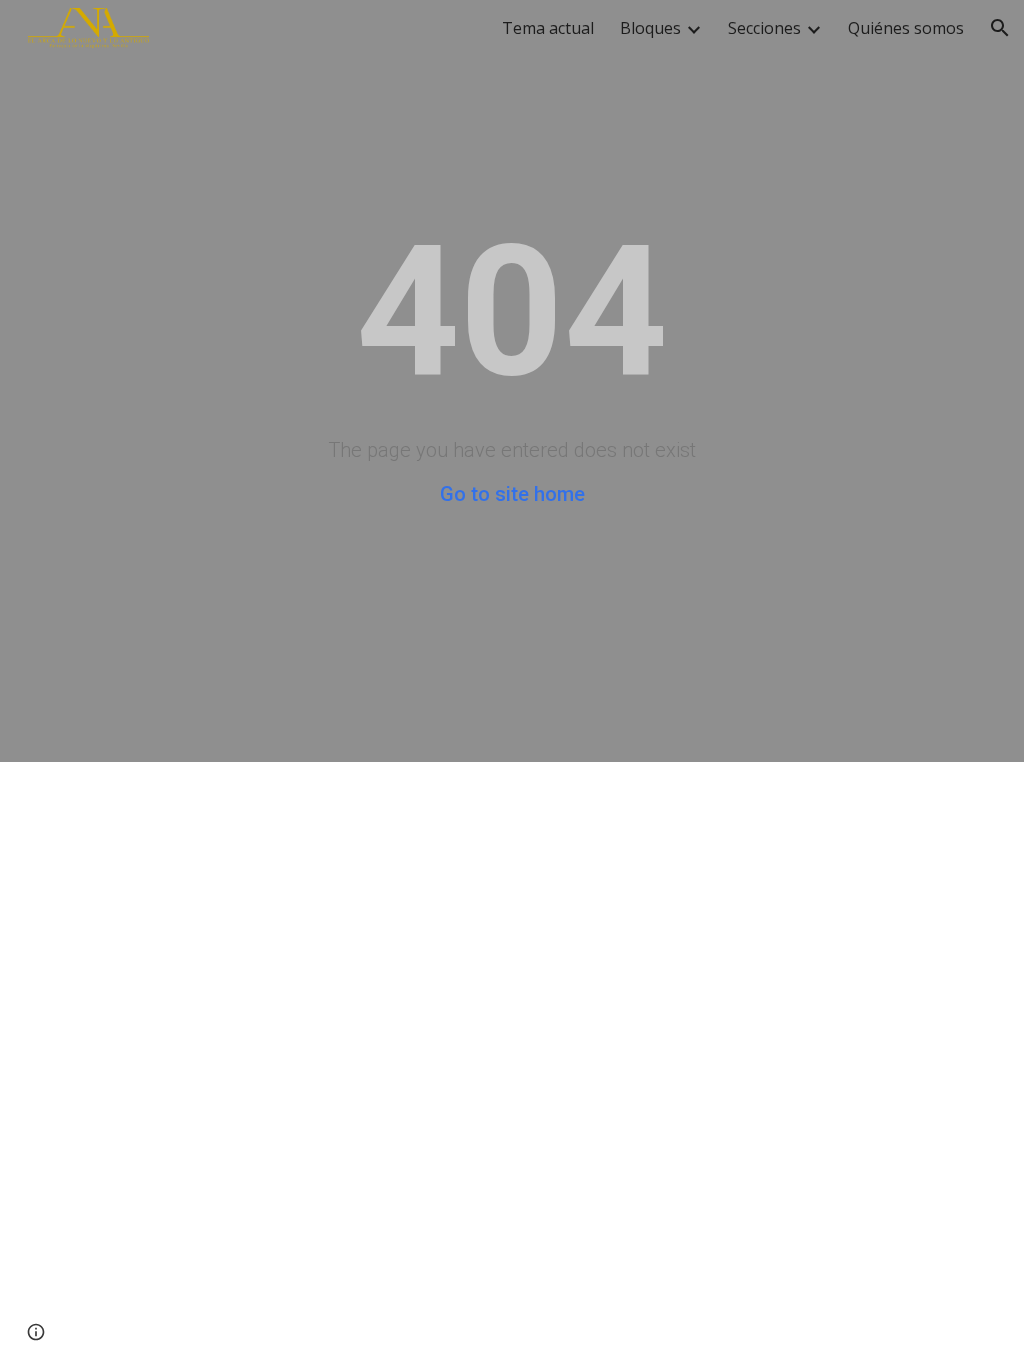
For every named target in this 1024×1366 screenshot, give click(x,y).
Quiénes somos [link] (906, 28)
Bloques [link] (650, 28)
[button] (1000, 28)
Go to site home (512, 494)
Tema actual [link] (548, 28)
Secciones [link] (764, 28)
